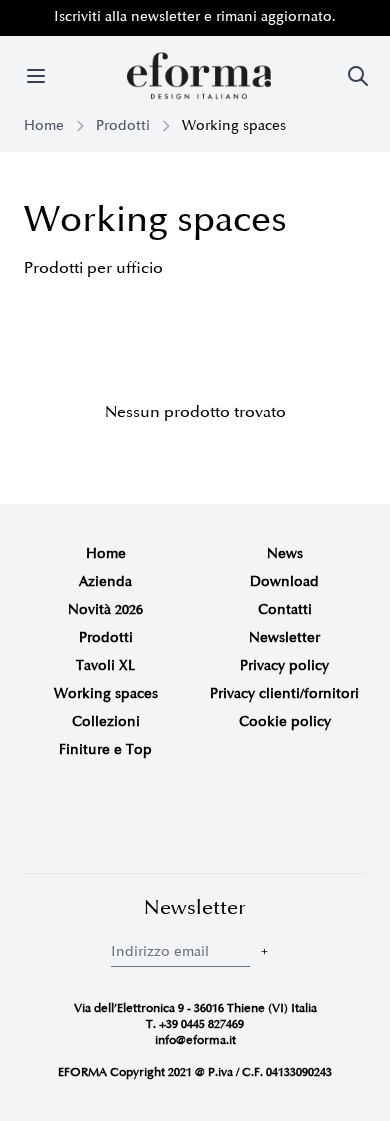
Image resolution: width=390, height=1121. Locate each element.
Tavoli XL (105, 665)
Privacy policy (284, 665)
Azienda (105, 581)
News (285, 553)
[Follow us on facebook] (195, 820)
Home (44, 125)
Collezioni (106, 721)
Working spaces (106, 693)
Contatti (285, 609)
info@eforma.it (195, 1040)
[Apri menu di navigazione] (36, 76)
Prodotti (123, 125)
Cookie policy (285, 721)
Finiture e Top (105, 749)
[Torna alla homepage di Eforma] (199, 76)
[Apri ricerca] (358, 76)
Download (284, 581)
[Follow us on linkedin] (225, 820)
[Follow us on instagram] (165, 820)
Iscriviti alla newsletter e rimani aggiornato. (195, 16)
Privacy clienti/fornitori (284, 693)
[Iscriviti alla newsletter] (265, 951)
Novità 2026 (105, 609)
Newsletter (284, 637)
